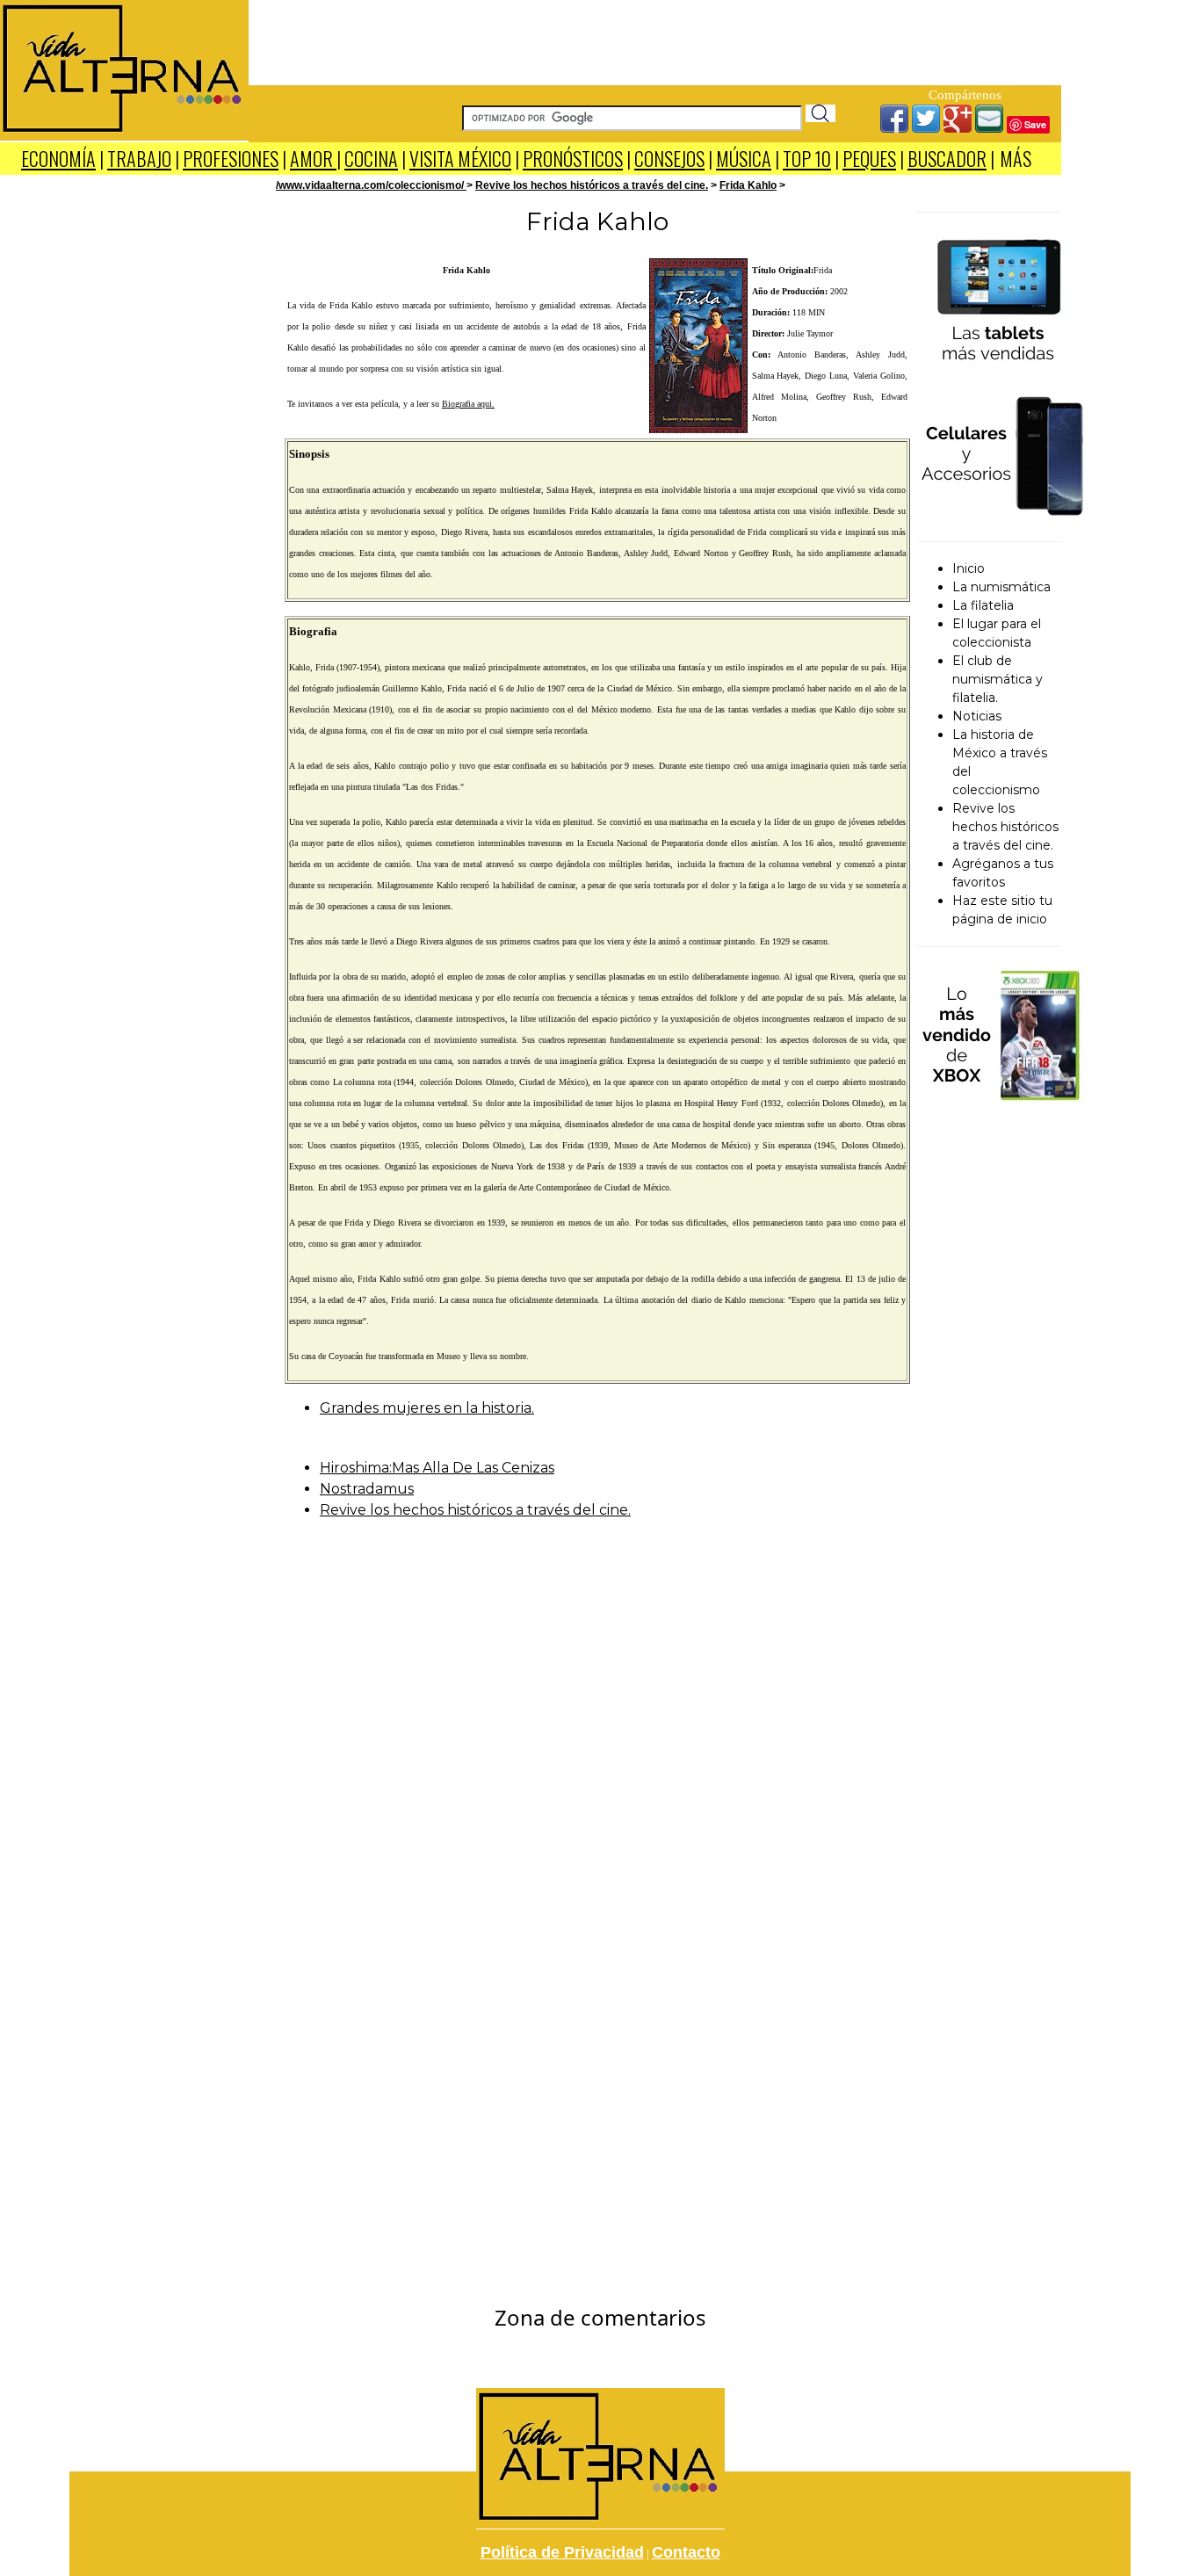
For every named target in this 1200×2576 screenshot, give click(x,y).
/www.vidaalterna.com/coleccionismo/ (371, 185)
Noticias (977, 716)
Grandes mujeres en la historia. (427, 1408)
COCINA (371, 158)
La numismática (1001, 587)
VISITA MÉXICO (460, 158)
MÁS (1016, 158)
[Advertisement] (655, 40)
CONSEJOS (669, 158)
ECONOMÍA (58, 158)
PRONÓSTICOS (573, 158)
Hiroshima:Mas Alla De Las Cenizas (437, 1468)
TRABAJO (139, 158)
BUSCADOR (947, 158)
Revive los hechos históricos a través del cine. (592, 185)
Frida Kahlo (748, 185)
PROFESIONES (231, 158)
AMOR (313, 158)
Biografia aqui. (468, 404)
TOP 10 (807, 158)
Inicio (969, 568)
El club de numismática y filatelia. (998, 679)
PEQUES (869, 158)
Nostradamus (367, 1489)
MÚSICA (744, 158)
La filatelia (983, 605)
